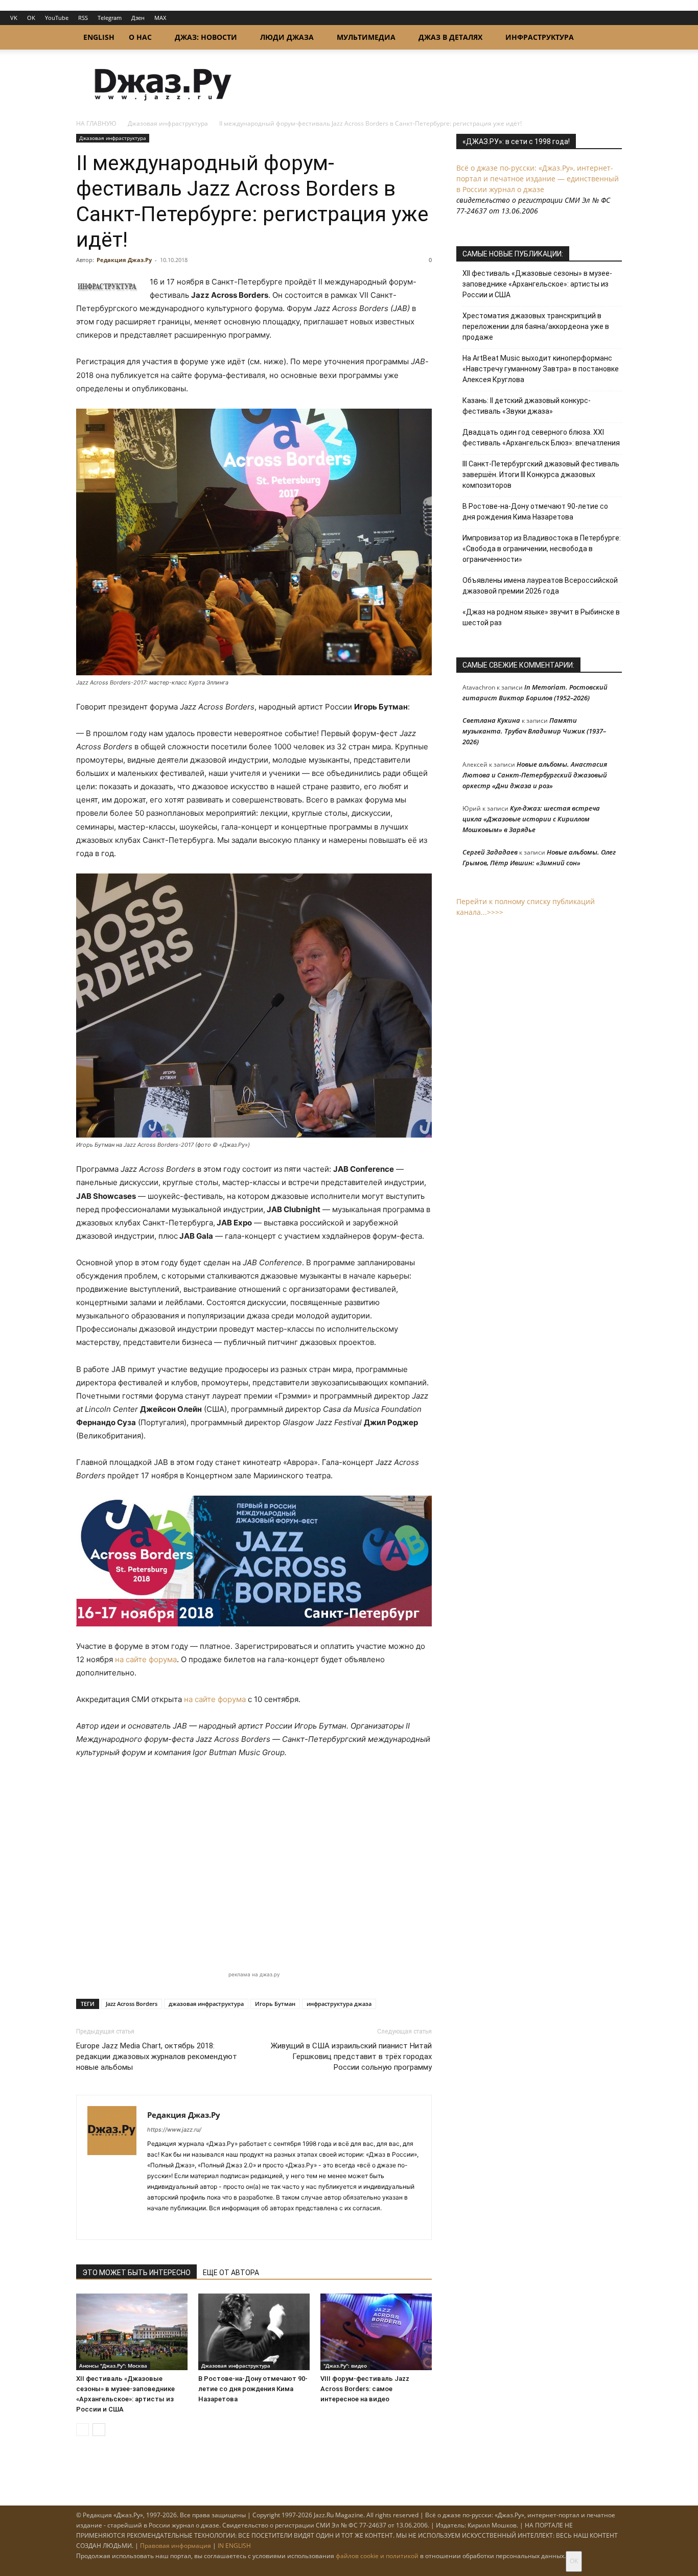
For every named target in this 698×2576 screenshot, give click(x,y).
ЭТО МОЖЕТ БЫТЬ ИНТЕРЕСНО (136, 2273)
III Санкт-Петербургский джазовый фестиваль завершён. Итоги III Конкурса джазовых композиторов (541, 475)
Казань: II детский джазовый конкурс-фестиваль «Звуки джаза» (527, 406)
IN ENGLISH (234, 2546)
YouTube (57, 18)
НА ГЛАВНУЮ (96, 123)
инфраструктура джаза (339, 2004)
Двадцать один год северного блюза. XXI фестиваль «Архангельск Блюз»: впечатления (541, 438)
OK (31, 18)
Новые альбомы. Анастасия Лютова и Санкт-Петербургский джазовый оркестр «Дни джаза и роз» (535, 775)
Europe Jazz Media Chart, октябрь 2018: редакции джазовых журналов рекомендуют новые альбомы (157, 2057)
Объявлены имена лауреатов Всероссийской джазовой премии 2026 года (540, 586)
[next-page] (99, 2430)
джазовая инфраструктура (206, 2004)
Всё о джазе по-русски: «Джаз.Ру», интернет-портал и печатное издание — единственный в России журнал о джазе (538, 179)
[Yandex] (192, 2225)
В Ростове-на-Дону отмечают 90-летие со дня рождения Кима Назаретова (253, 2389)
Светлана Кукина (491, 720)
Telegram (110, 18)
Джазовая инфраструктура (168, 123)
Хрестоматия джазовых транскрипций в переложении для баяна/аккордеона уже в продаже (536, 326)
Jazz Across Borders (132, 2004)
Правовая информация (176, 2546)
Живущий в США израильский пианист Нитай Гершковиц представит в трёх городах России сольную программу (351, 2057)
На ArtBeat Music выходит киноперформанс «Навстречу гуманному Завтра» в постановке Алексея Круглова (541, 369)
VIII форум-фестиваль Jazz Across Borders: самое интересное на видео (365, 2389)
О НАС (140, 37)
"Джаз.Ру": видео (345, 2366)
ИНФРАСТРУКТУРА (540, 37)
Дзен (138, 18)
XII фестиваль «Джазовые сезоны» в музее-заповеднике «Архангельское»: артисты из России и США (537, 284)
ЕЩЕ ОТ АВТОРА (231, 2273)
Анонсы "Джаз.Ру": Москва (113, 2366)
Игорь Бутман (275, 2004)
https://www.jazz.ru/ (174, 2130)
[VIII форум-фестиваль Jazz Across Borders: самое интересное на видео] (376, 2332)
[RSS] (156, 2225)
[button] (610, 38)
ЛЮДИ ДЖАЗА (287, 37)
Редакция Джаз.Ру (124, 260)
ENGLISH (99, 37)
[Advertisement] (254, 1871)
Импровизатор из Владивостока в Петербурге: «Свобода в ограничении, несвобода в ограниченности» (542, 549)
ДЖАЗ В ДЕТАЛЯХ (450, 37)
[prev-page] (83, 2430)
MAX (160, 18)
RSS (83, 18)
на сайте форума (146, 1659)
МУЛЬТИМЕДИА (366, 37)
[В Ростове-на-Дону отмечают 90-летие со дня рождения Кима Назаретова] (254, 2332)
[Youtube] (211, 2225)
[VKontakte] (174, 2225)
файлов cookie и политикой (377, 2556)
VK (14, 18)
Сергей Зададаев (490, 852)
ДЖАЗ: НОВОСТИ (206, 37)
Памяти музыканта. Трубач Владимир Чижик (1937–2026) (534, 731)
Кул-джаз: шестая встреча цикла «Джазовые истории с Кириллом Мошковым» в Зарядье (531, 819)
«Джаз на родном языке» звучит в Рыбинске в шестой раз (541, 617)
